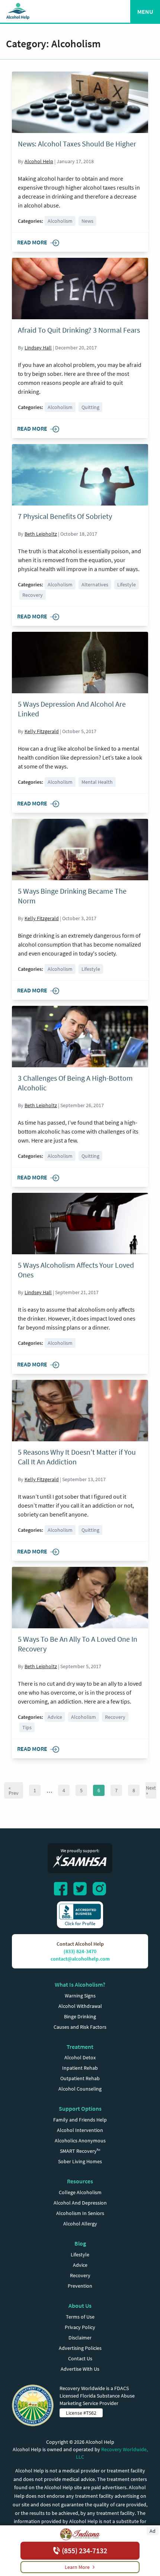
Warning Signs (80, 1996)
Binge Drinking (80, 2016)
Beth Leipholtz (41, 534)
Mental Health (97, 782)
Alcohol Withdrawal (80, 2006)
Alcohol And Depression (80, 2203)
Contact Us (80, 2358)
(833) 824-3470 (80, 1951)
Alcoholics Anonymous (80, 2141)
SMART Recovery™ (80, 2151)
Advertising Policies (80, 2348)
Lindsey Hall (38, 348)
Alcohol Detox (80, 2057)
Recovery (33, 595)
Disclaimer (80, 2338)
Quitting (90, 407)
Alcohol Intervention (80, 2130)
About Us (80, 2306)
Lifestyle (127, 584)
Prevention (80, 2286)
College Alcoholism (80, 2192)
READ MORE (32, 242)
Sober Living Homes (80, 2161)
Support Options (80, 2108)
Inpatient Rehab (80, 2068)
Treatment (80, 2047)
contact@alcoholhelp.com (80, 1959)
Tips (27, 1727)
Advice (55, 1717)
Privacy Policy (80, 2327)
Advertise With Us (80, 2369)
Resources (80, 2181)
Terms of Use (80, 2317)
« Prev (14, 1790)
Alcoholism (60, 221)
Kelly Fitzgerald (42, 731)
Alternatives (95, 584)
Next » (151, 1790)
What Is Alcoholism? (80, 1984)
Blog (80, 2243)
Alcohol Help (39, 161)
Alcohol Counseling (80, 2089)
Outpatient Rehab (80, 2078)
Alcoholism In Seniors (80, 2213)
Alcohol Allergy (80, 2224)
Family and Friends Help (80, 2120)
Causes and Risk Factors (80, 2027)
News (87, 221)
